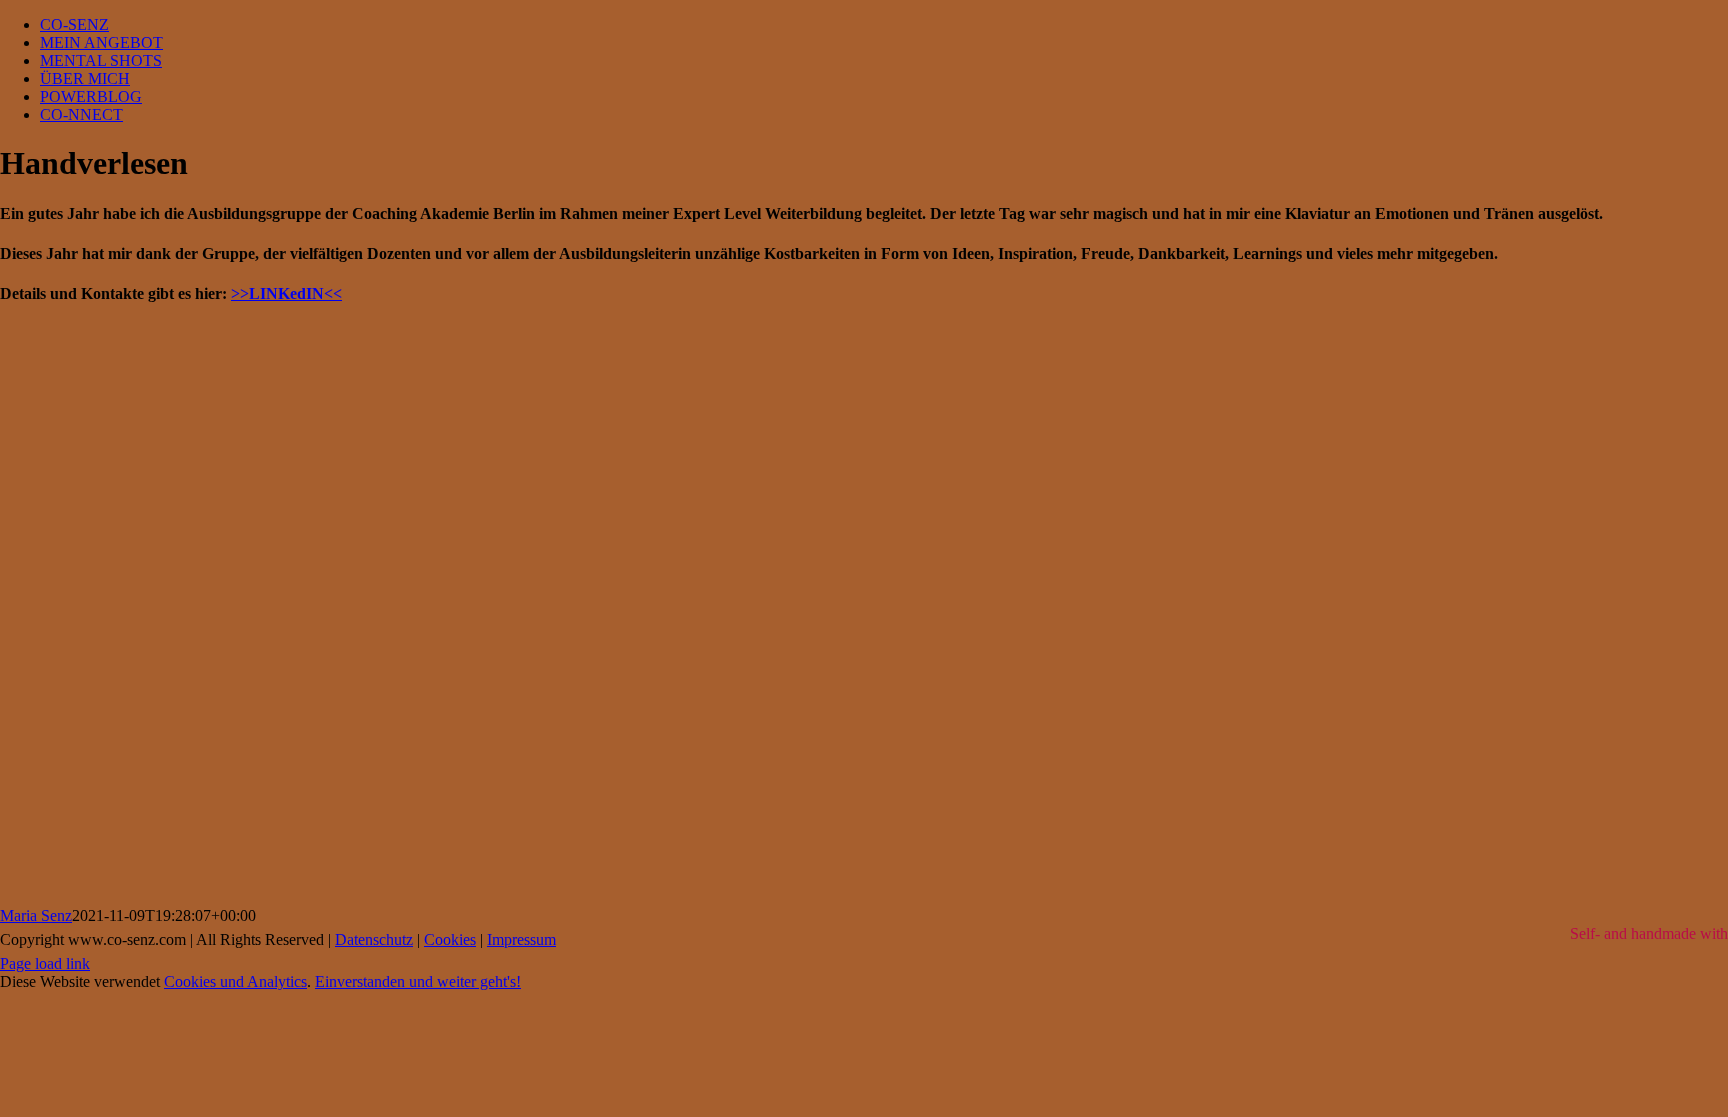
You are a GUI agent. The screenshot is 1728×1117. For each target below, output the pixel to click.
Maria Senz (36, 915)
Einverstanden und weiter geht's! (418, 981)
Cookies (450, 939)
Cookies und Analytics (235, 981)
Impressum (521, 939)
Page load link (45, 963)
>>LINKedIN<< (286, 293)
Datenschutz (374, 939)
